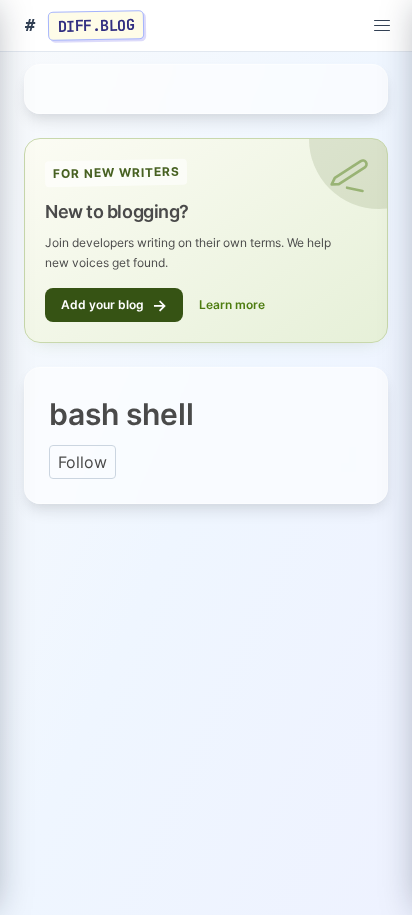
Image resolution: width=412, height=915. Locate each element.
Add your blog (114, 305)
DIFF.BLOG (96, 25)
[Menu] (382, 26)
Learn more (232, 304)
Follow (82, 462)
